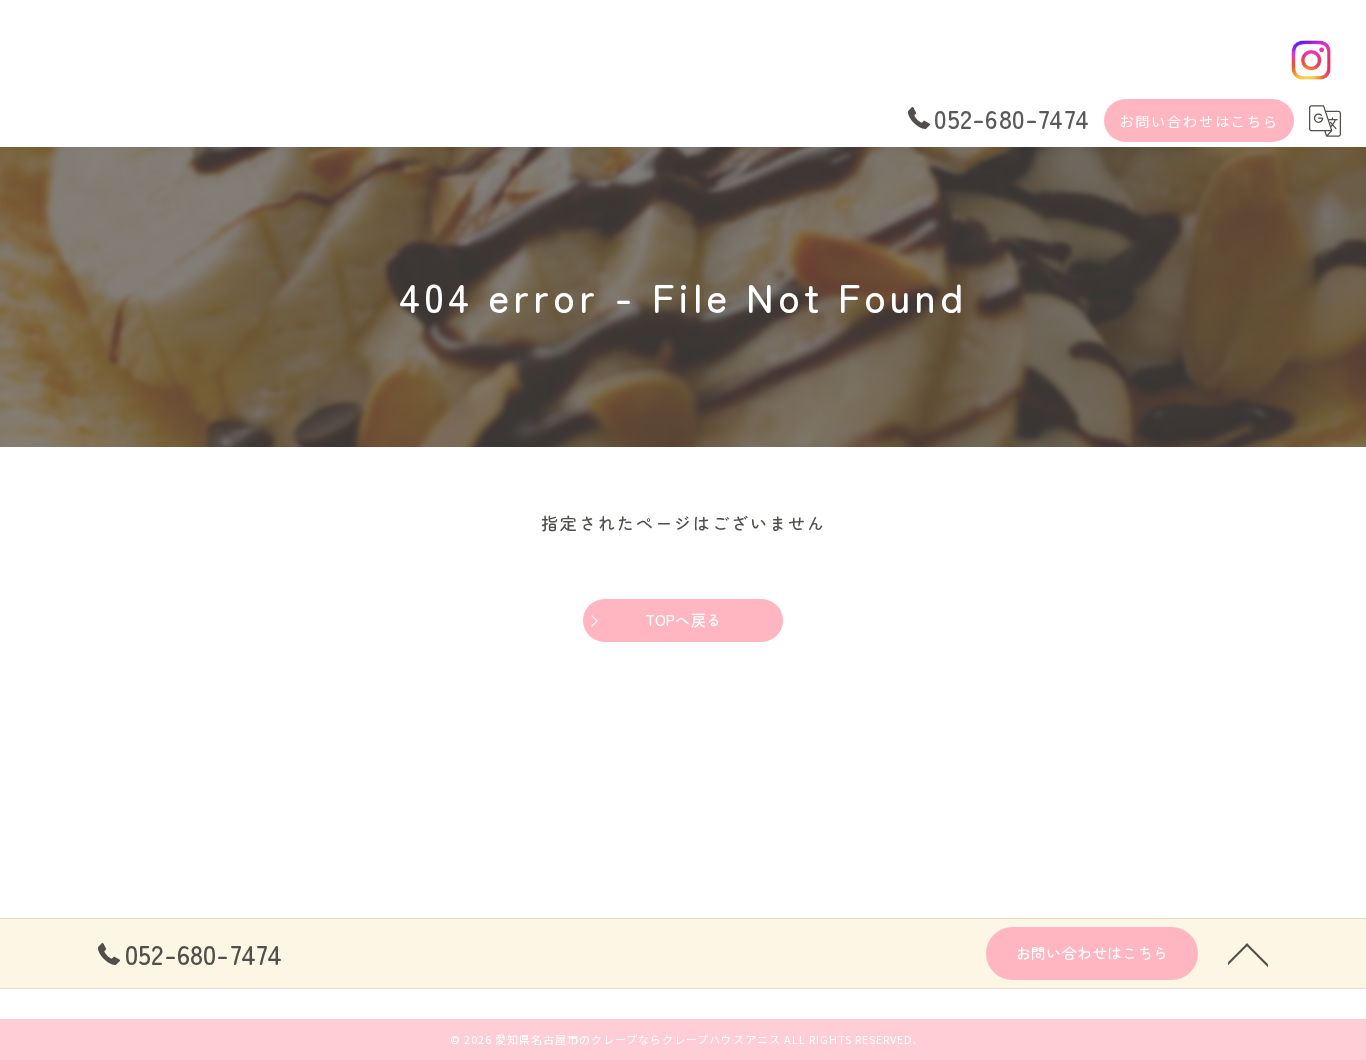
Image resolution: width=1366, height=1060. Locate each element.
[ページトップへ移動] (1248, 953)
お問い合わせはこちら (1199, 121)
